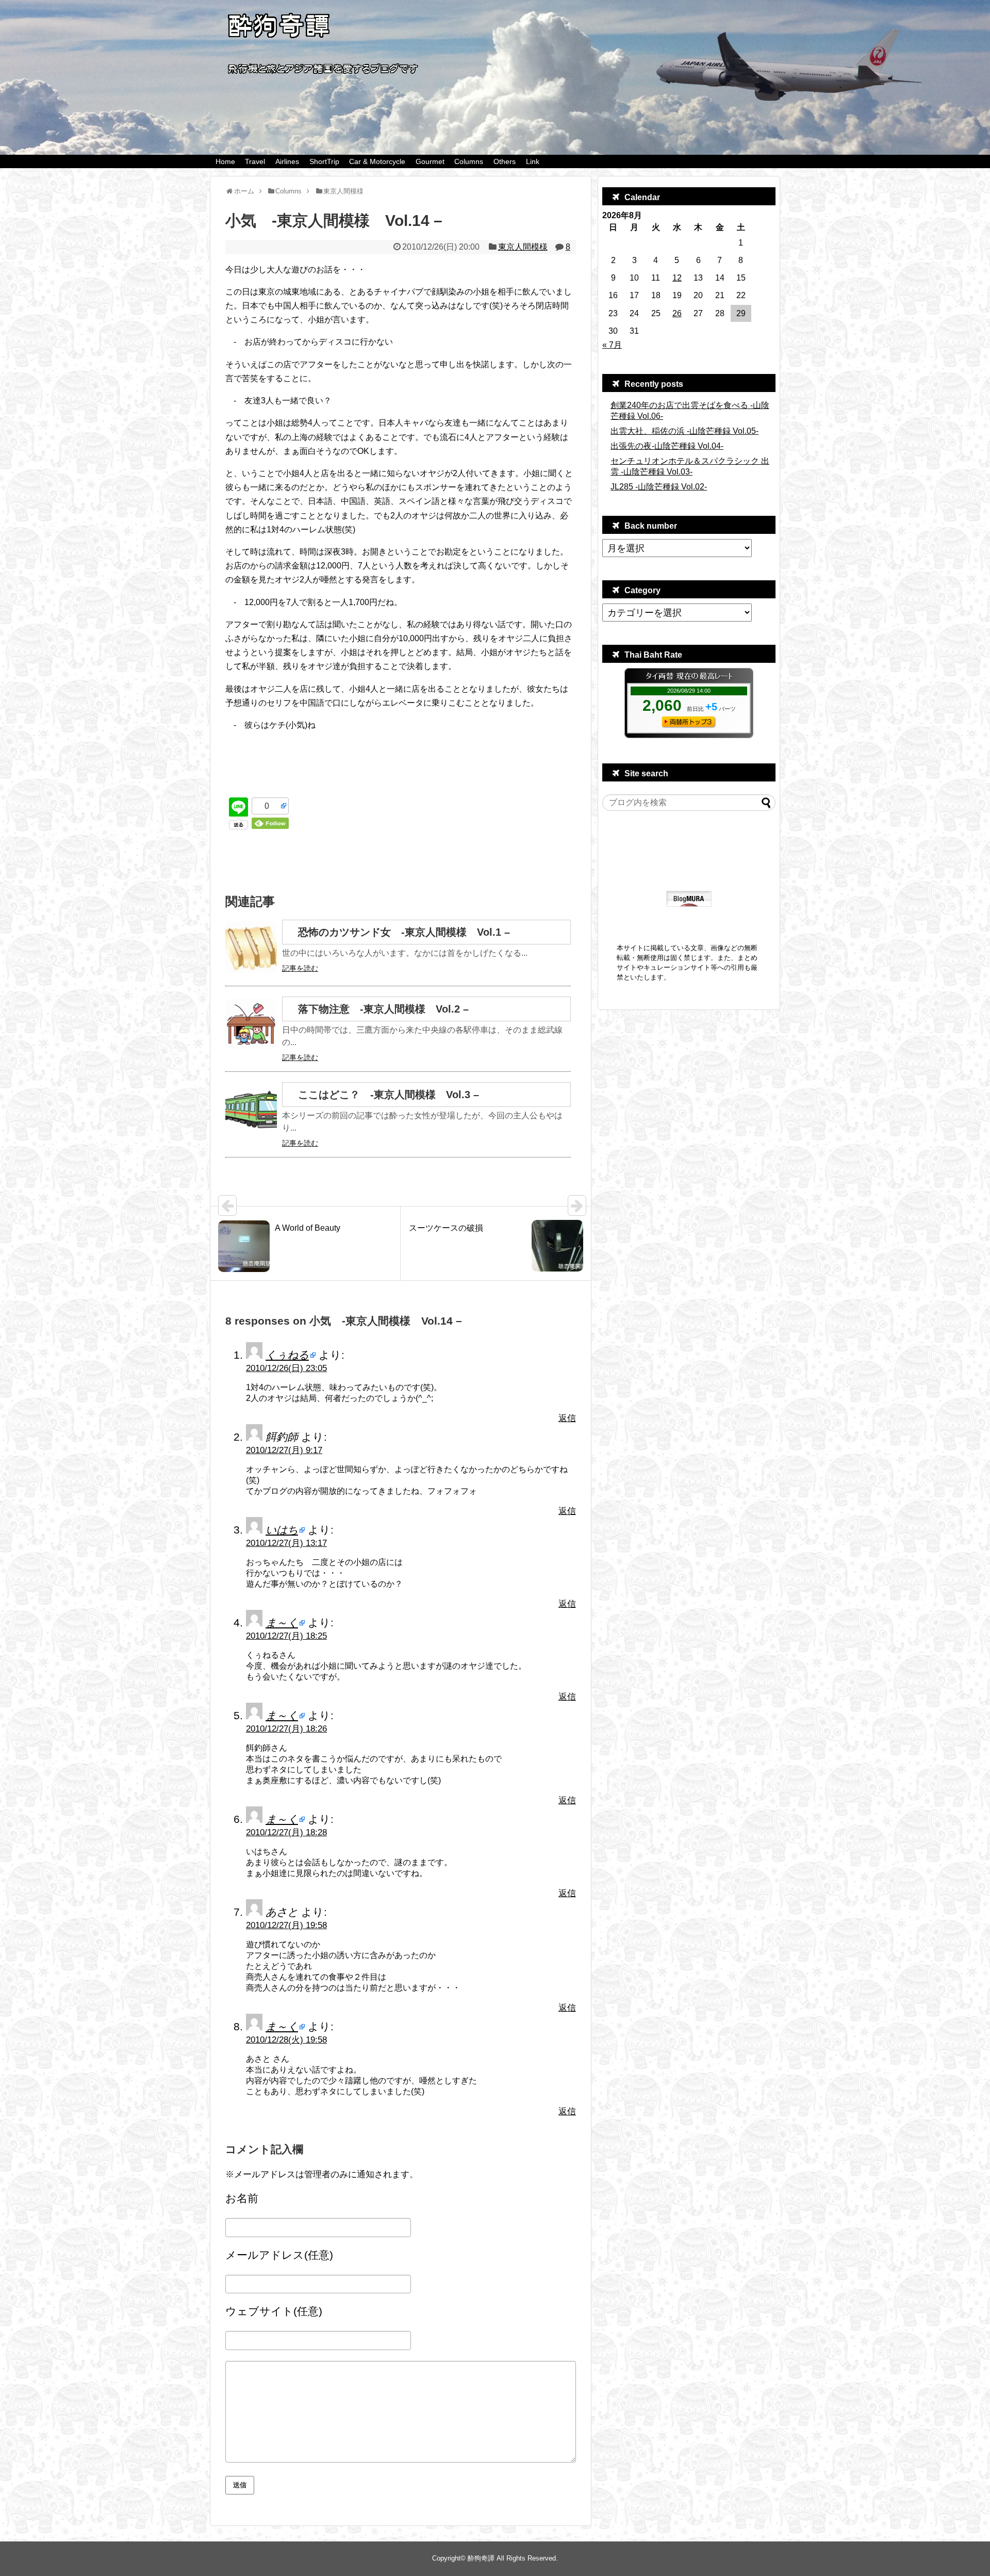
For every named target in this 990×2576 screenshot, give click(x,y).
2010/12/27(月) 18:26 (286, 1729)
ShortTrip (324, 161)
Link (533, 161)
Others (505, 161)
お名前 (242, 2198)
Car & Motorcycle (377, 161)
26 (677, 313)
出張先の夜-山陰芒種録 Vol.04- (667, 446)
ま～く (282, 1623)
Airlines (287, 161)
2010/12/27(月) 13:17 (286, 1543)
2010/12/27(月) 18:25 (286, 1636)
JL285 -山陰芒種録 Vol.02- (659, 487)
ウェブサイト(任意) (274, 2311)
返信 (567, 1418)
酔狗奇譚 (481, 2558)
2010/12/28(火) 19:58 (286, 2040)
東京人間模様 (523, 247)
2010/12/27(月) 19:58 (286, 1925)
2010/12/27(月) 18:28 (286, 1832)
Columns (469, 161)
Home (225, 161)
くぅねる (287, 1355)
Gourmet (430, 161)
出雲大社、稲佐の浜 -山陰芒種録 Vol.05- (684, 431)
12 (677, 278)
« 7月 (612, 345)
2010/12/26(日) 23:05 (286, 1368)
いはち (282, 1530)
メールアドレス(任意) (279, 2255)
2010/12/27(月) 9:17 (284, 1450)
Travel (255, 161)
